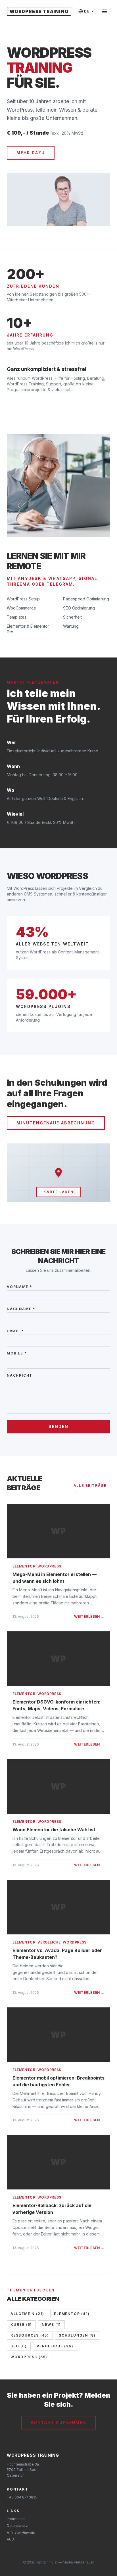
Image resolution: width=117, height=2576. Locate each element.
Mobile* (17, 1353)
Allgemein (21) (27, 2314)
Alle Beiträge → (90, 1488)
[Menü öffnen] (105, 11)
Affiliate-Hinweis (21, 2532)
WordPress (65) (29, 2357)
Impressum (16, 2519)
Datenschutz (17, 2526)
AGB (10, 2539)
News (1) (51, 2325)
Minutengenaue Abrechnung (56, 1123)
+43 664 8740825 (22, 2497)
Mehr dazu (31, 153)
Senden (59, 1426)
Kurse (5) (21, 2325)
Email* (15, 1331)
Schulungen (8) (77, 2335)
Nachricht (20, 1375)
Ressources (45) (30, 2335)
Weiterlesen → (89, 1616)
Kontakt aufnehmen (59, 2422)
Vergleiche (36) (55, 2346)
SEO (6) (19, 2346)
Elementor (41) (72, 2314)
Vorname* (19, 1287)
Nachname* (21, 1309)
